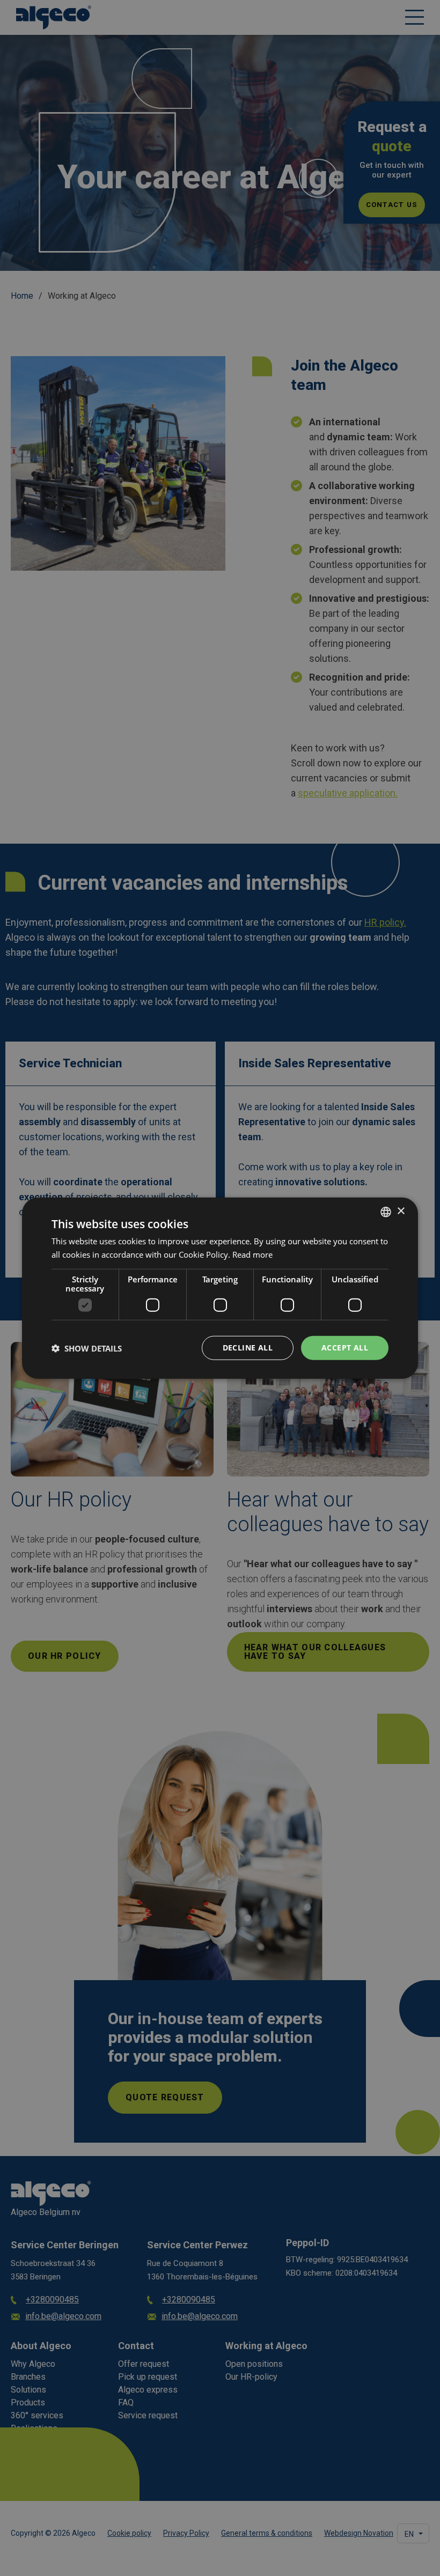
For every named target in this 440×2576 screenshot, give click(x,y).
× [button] (401, 1211)
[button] (87, 1348)
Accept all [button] (345, 1348)
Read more (252, 1254)
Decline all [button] (248, 1348)
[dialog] (220, 1288)
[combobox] (386, 1212)
